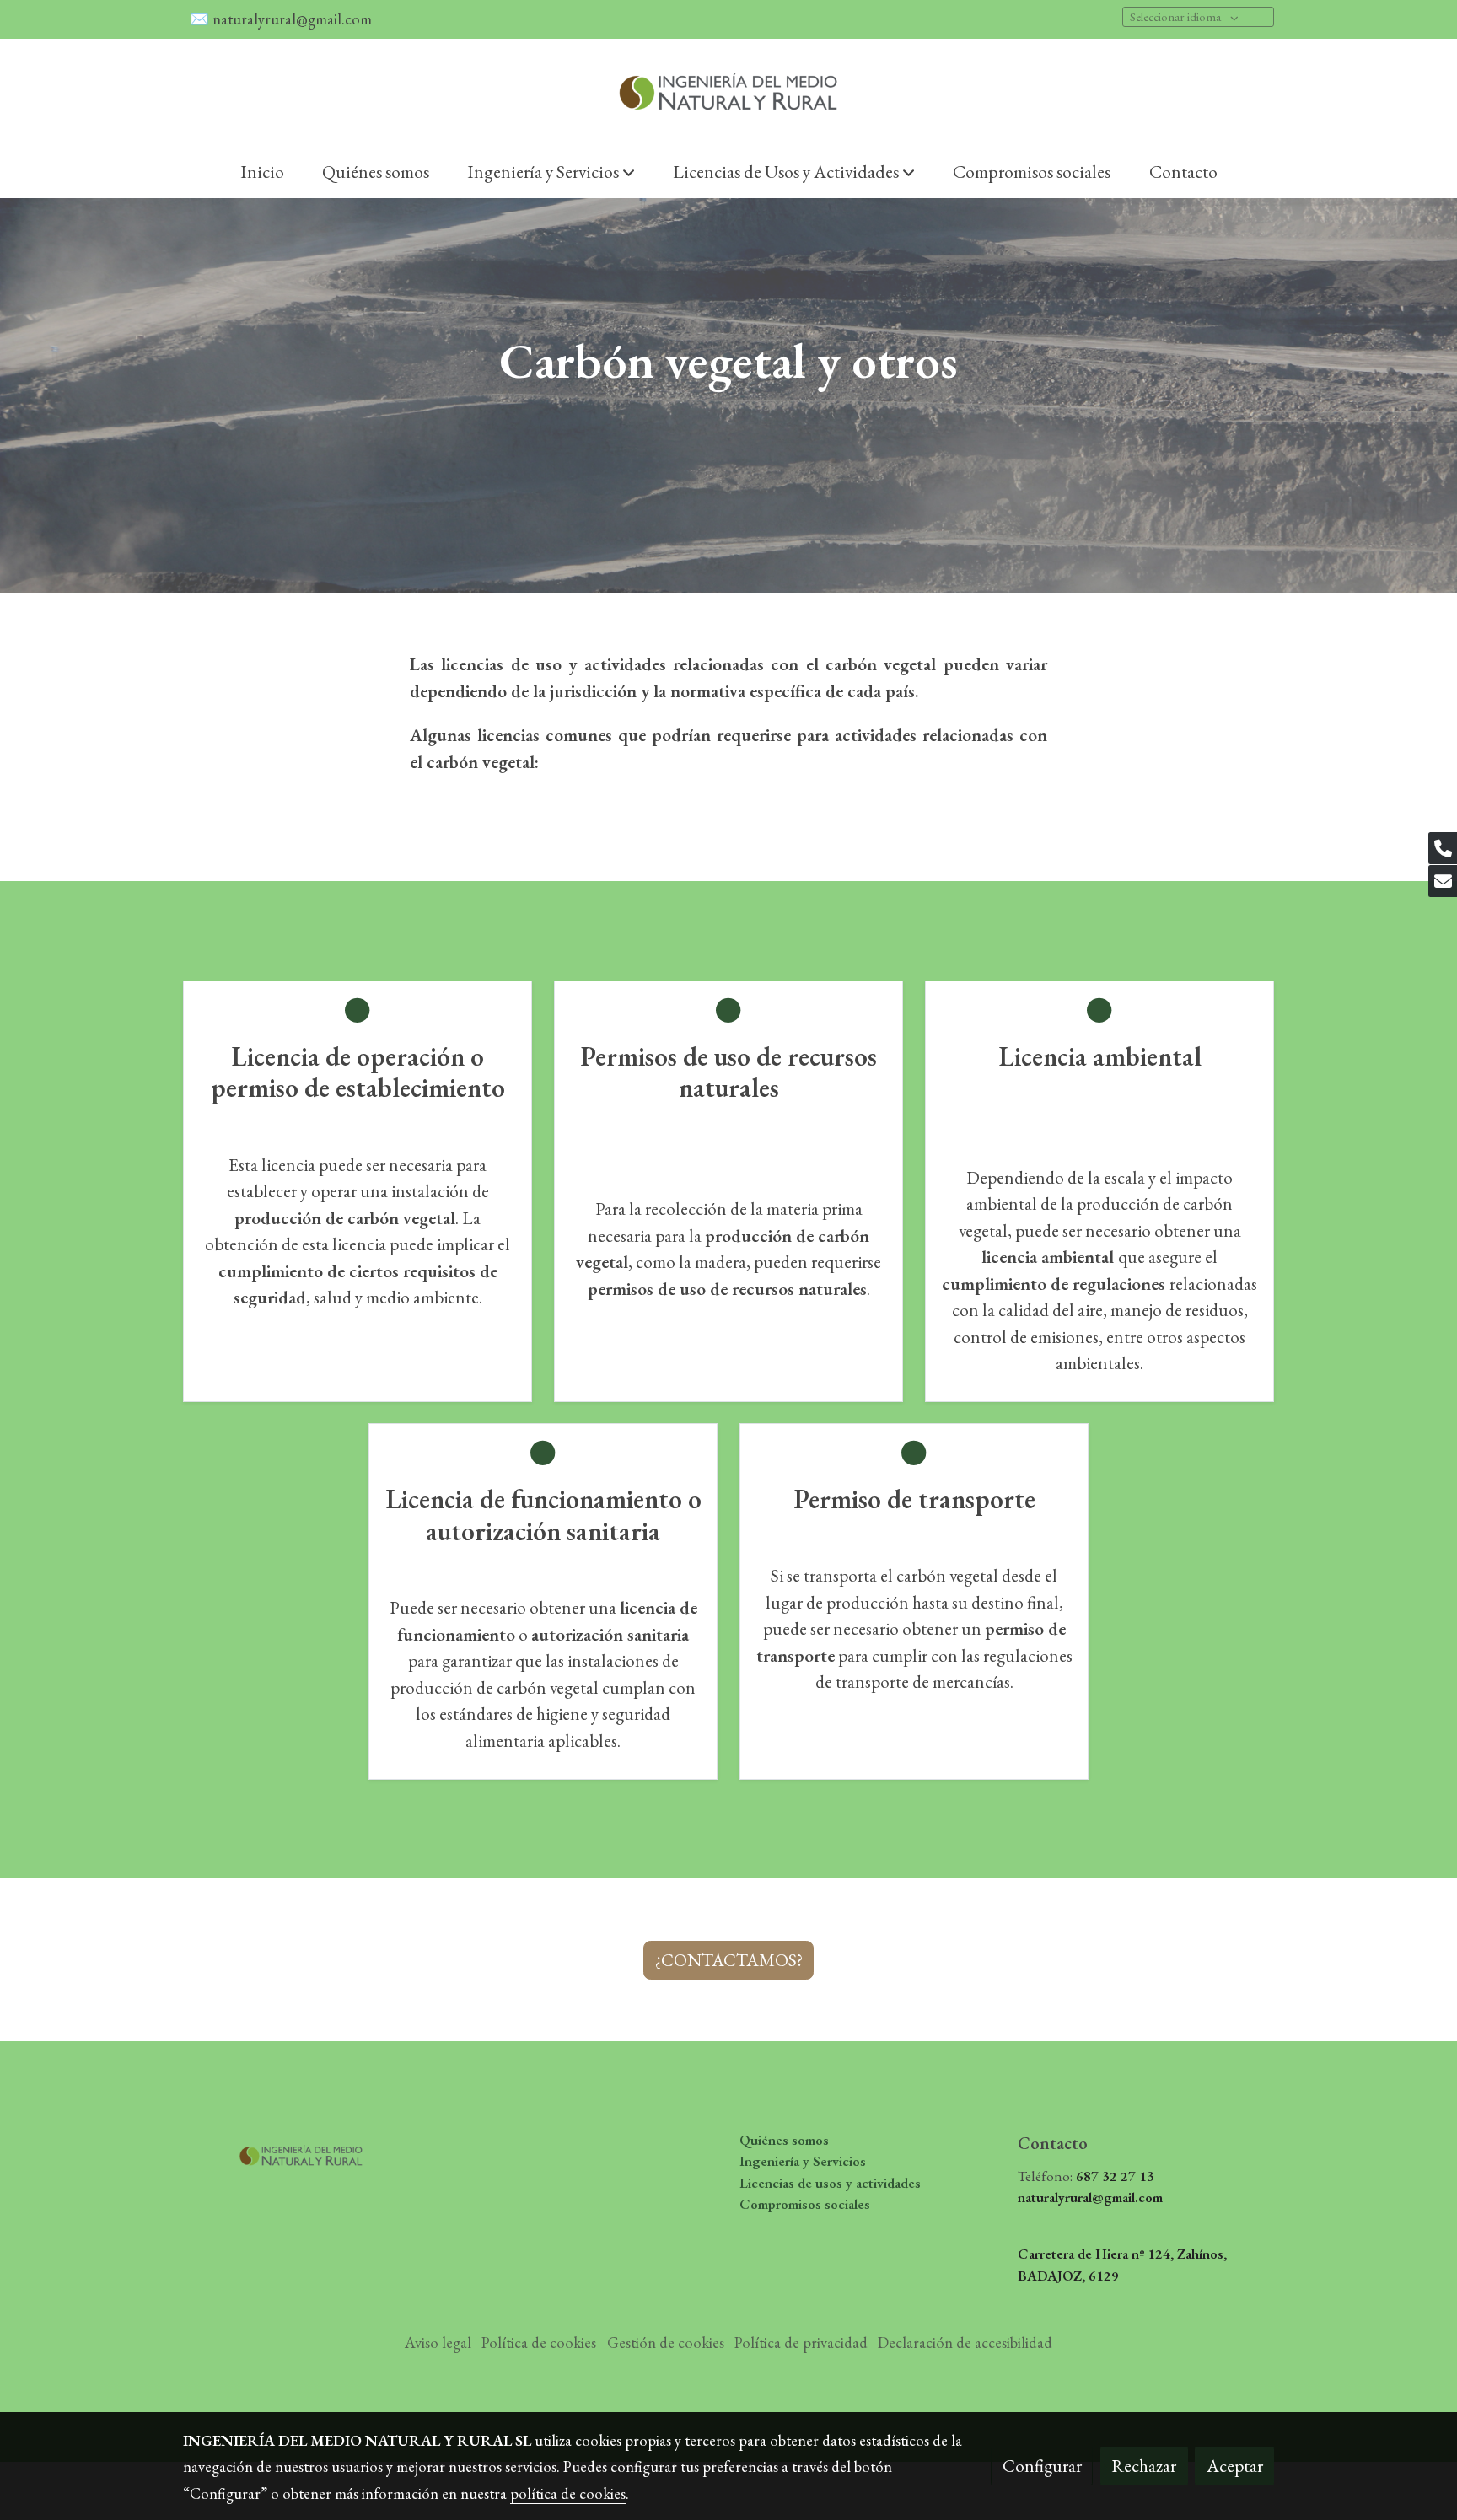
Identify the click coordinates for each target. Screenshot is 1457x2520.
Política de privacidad (801, 2343)
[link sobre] (311, 2151)
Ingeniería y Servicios (803, 2161)
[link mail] (1443, 881)
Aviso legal (438, 2343)
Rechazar (1144, 2466)
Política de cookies (539, 2343)
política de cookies (568, 2493)
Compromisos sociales (805, 2204)
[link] (728, 92)
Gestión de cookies (666, 2343)
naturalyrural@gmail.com (294, 19)
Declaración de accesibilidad (965, 2343)
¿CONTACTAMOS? (729, 1960)
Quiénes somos (784, 2140)
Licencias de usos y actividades (830, 2183)
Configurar (1042, 2466)
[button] (551, 171)
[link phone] (1443, 848)
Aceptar (1235, 2466)
